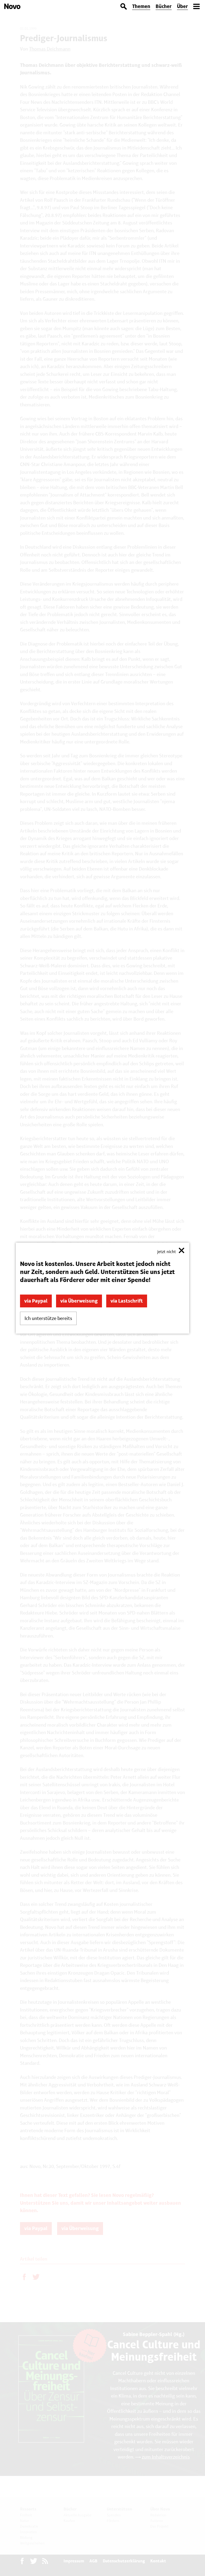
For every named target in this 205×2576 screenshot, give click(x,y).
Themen (141, 6)
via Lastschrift (127, 1301)
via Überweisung (79, 1301)
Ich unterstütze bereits (48, 1318)
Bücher (164, 6)
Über (182, 6)
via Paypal (36, 1301)
